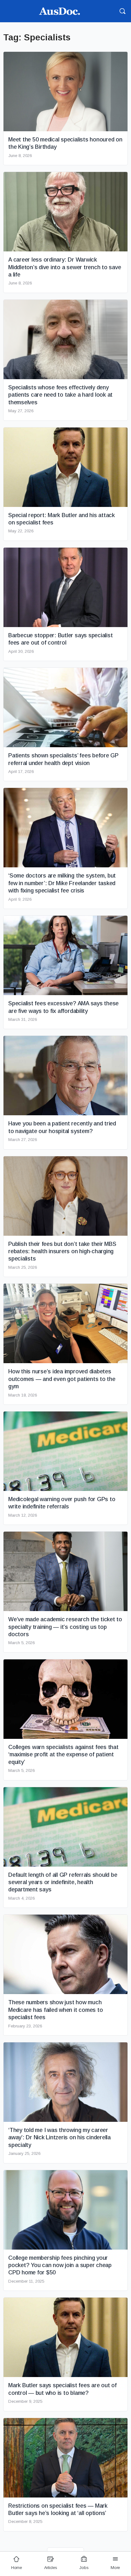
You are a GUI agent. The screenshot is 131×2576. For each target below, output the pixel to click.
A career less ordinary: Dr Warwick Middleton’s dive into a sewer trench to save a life (65, 267)
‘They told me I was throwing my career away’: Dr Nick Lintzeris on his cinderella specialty (59, 2138)
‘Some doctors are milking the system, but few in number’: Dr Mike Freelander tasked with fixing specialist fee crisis (62, 883)
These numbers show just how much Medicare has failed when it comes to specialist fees (55, 2010)
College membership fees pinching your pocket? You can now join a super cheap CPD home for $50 (60, 2265)
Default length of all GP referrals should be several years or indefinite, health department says (63, 1882)
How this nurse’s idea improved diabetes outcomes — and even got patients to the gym (62, 1379)
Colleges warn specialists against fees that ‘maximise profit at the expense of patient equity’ (63, 1755)
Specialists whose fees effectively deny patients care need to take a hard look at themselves (60, 395)
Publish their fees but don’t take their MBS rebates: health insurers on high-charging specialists (62, 1251)
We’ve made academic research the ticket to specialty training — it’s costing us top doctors (65, 1627)
